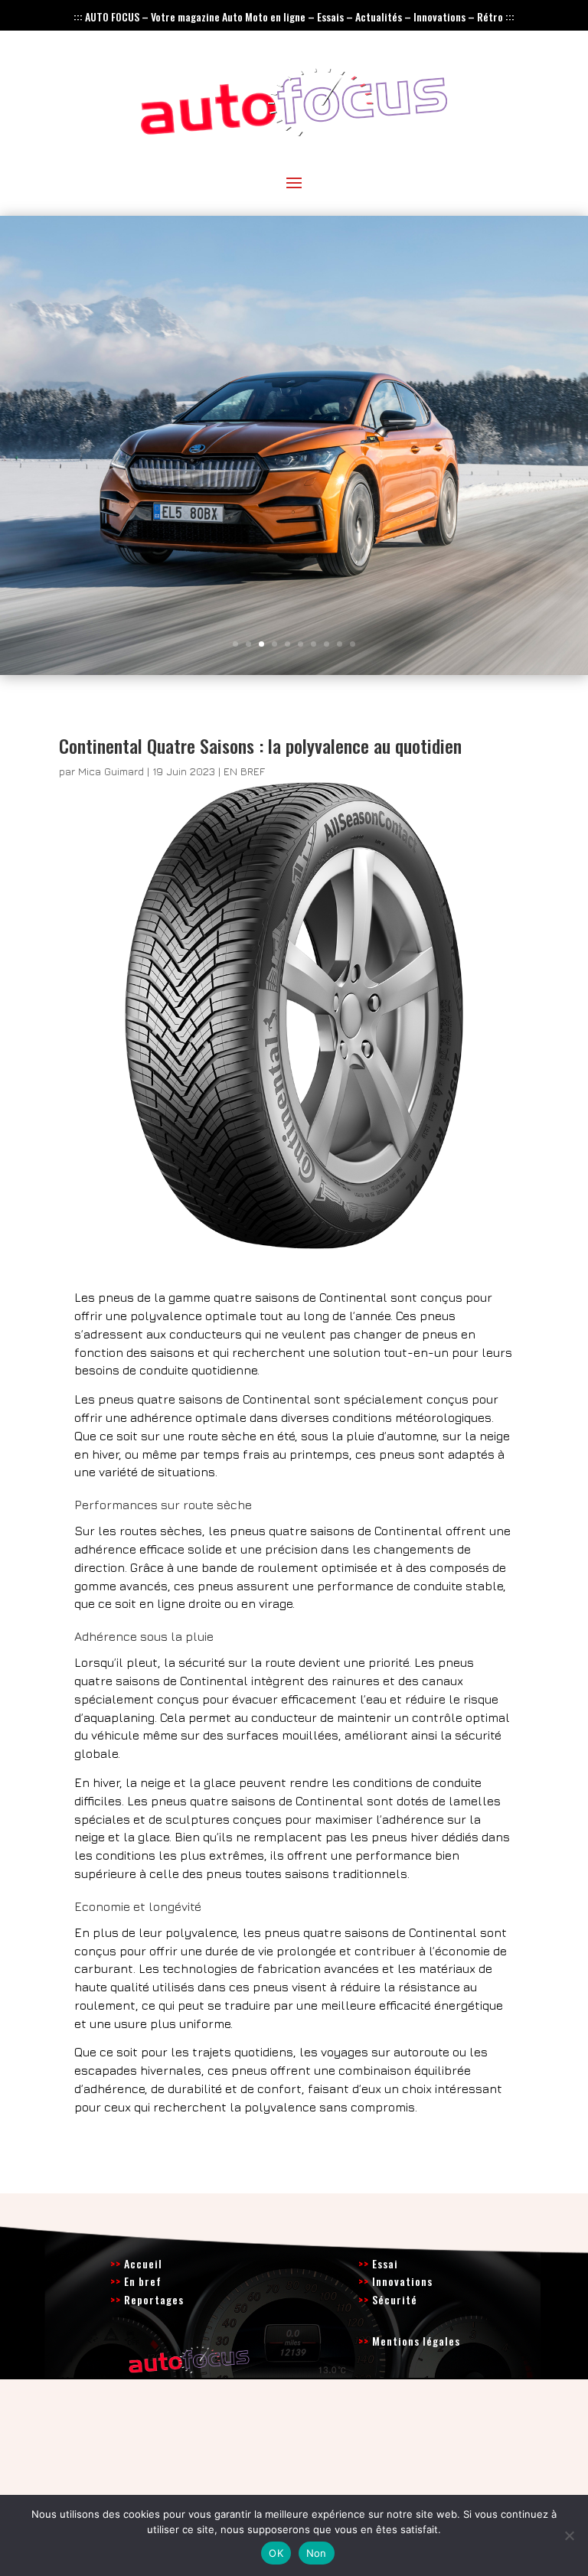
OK (276, 2553)
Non (317, 2553)
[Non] (569, 2535)
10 (353, 644)
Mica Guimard (111, 771)
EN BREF (244, 771)
